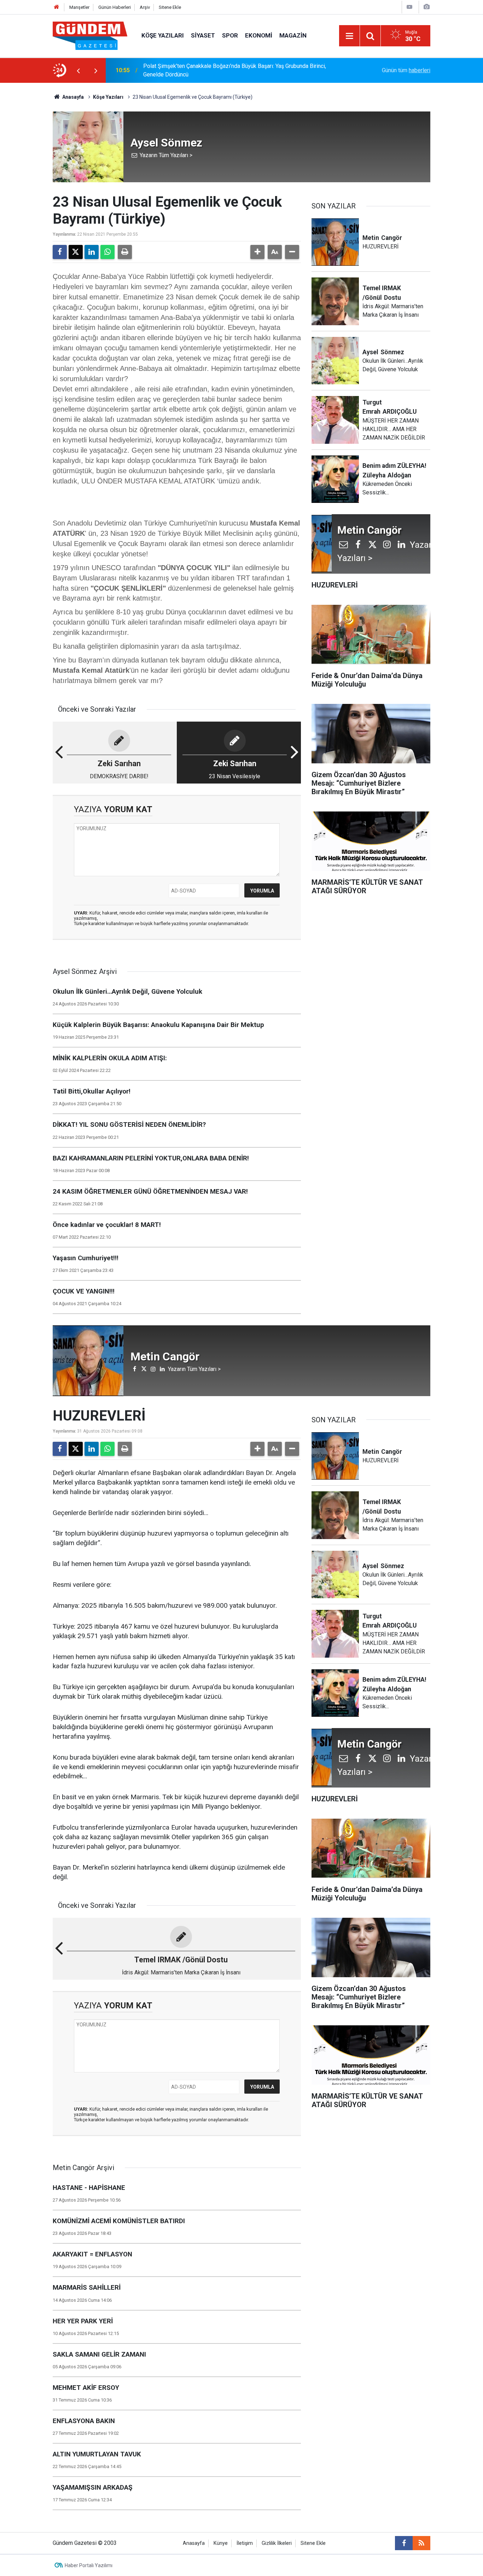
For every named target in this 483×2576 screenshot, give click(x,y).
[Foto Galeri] (426, 7)
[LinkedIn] (92, 252)
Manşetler (79, 7)
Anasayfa (72, 97)
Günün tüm (406, 70)
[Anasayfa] (57, 7)
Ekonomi (259, 35)
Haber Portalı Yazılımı (89, 2565)
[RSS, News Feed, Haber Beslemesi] (421, 2543)
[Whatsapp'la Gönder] (107, 252)
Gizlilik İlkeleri (277, 2543)
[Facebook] (60, 252)
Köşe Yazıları (163, 35)
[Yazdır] (125, 252)
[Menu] (349, 36)
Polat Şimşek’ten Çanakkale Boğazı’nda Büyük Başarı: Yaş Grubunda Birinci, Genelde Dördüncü (235, 70)
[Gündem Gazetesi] (90, 35)
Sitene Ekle (170, 7)
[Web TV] (409, 7)
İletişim (245, 2543)
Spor (230, 35)
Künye (221, 2543)
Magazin (293, 35)
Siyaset (203, 35)
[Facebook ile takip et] (404, 2543)
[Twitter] (76, 252)
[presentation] (78, 70)
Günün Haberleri (115, 7)
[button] (257, 252)
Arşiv (145, 7)
